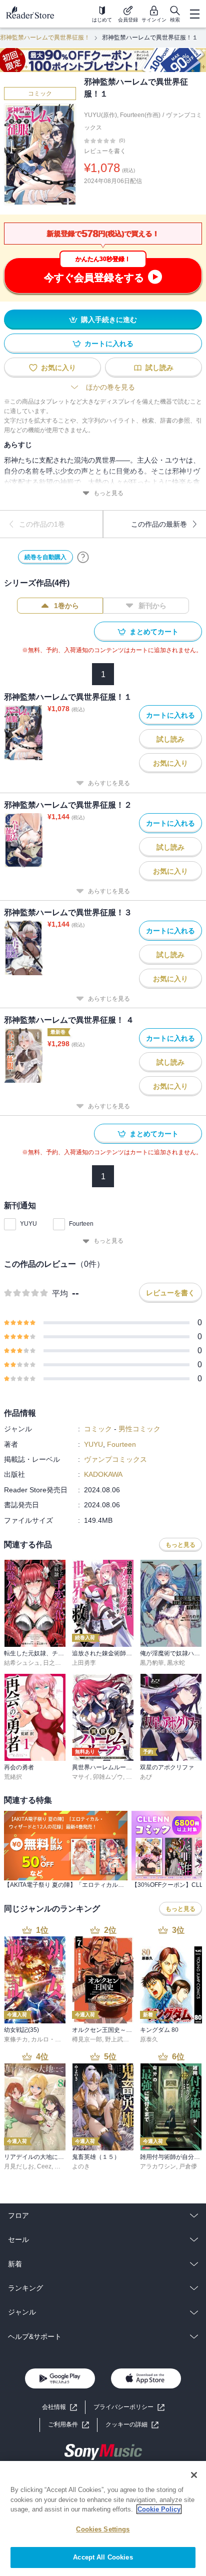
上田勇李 (84, 1663)
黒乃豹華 (152, 1663)
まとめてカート (154, 632)
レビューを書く (105, 151)
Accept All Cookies (103, 2557)
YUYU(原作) (100, 115)
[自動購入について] (83, 557)
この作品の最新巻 (159, 524)
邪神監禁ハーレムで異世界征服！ (45, 38)
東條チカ (16, 2039)
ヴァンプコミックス (115, 1459)
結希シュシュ (22, 1663)
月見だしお (19, 2166)
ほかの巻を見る (110, 387)
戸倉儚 (188, 2166)
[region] (103, 2518)
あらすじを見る (109, 783)
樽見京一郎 (87, 2039)
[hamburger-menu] (194, 14)
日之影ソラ (58, 1663)
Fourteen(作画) (140, 115)
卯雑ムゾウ (108, 1777)
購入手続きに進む (109, 320)
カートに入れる (109, 344)
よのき (81, 2166)
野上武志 (117, 2039)
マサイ (81, 1777)
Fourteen (81, 1224)
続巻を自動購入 (45, 557)
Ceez (44, 2166)
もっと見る (108, 493)
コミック (40, 94)
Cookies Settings (103, 2529)
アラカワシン (158, 2166)
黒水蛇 (176, 1663)
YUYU (28, 1224)
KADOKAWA (103, 1474)
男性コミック (139, 1429)
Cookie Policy (159, 2509)
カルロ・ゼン (49, 2039)
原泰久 (149, 2039)
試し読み (159, 368)
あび (146, 1777)
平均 (60, 1294)
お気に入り (58, 368)
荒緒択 (13, 1777)
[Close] (194, 2475)
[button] (132, 2425)
